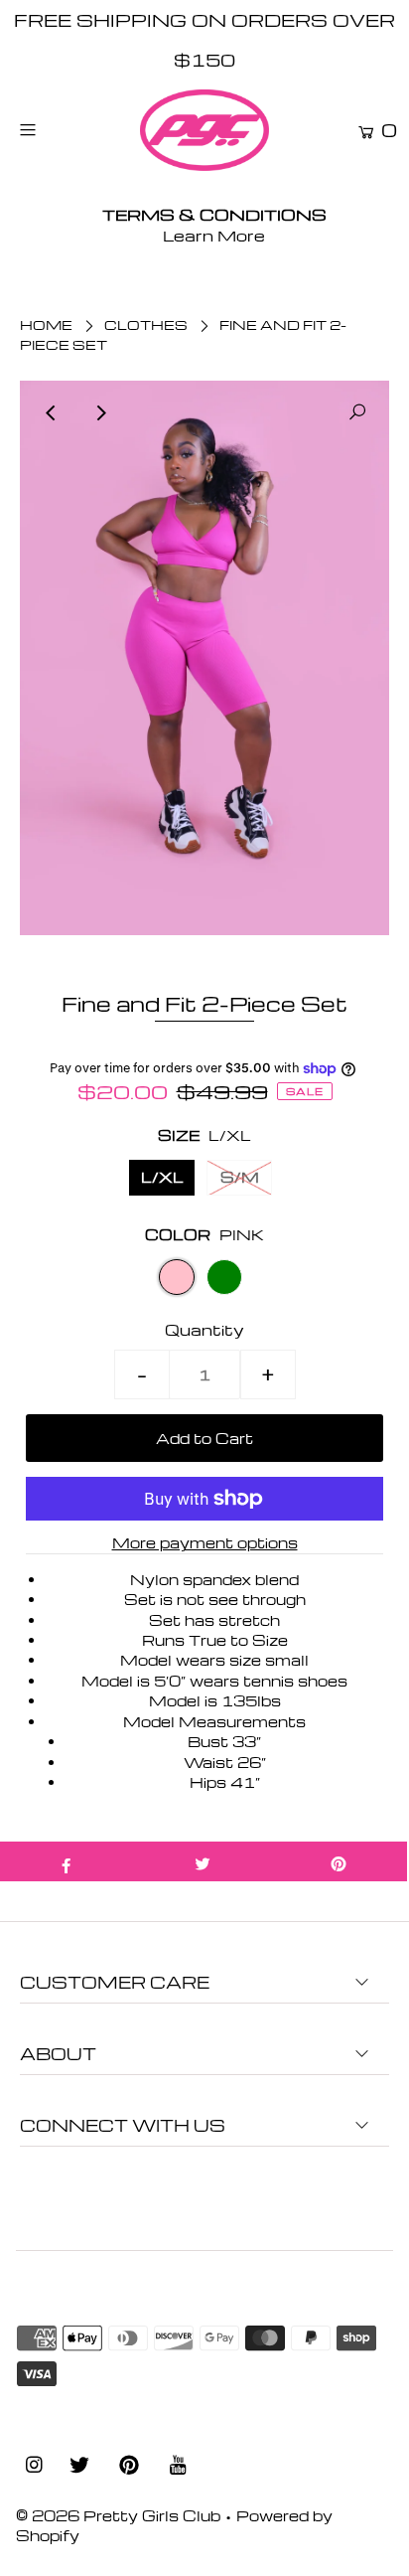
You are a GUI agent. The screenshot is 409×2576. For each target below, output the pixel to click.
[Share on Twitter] (202, 1861)
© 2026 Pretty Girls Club (118, 2515)
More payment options (205, 1542)
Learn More (214, 236)
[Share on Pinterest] (339, 1861)
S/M (240, 1177)
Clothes (146, 324)
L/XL (162, 1177)
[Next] (100, 412)
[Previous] (52, 412)
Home (46, 324)
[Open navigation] (54, 129)
